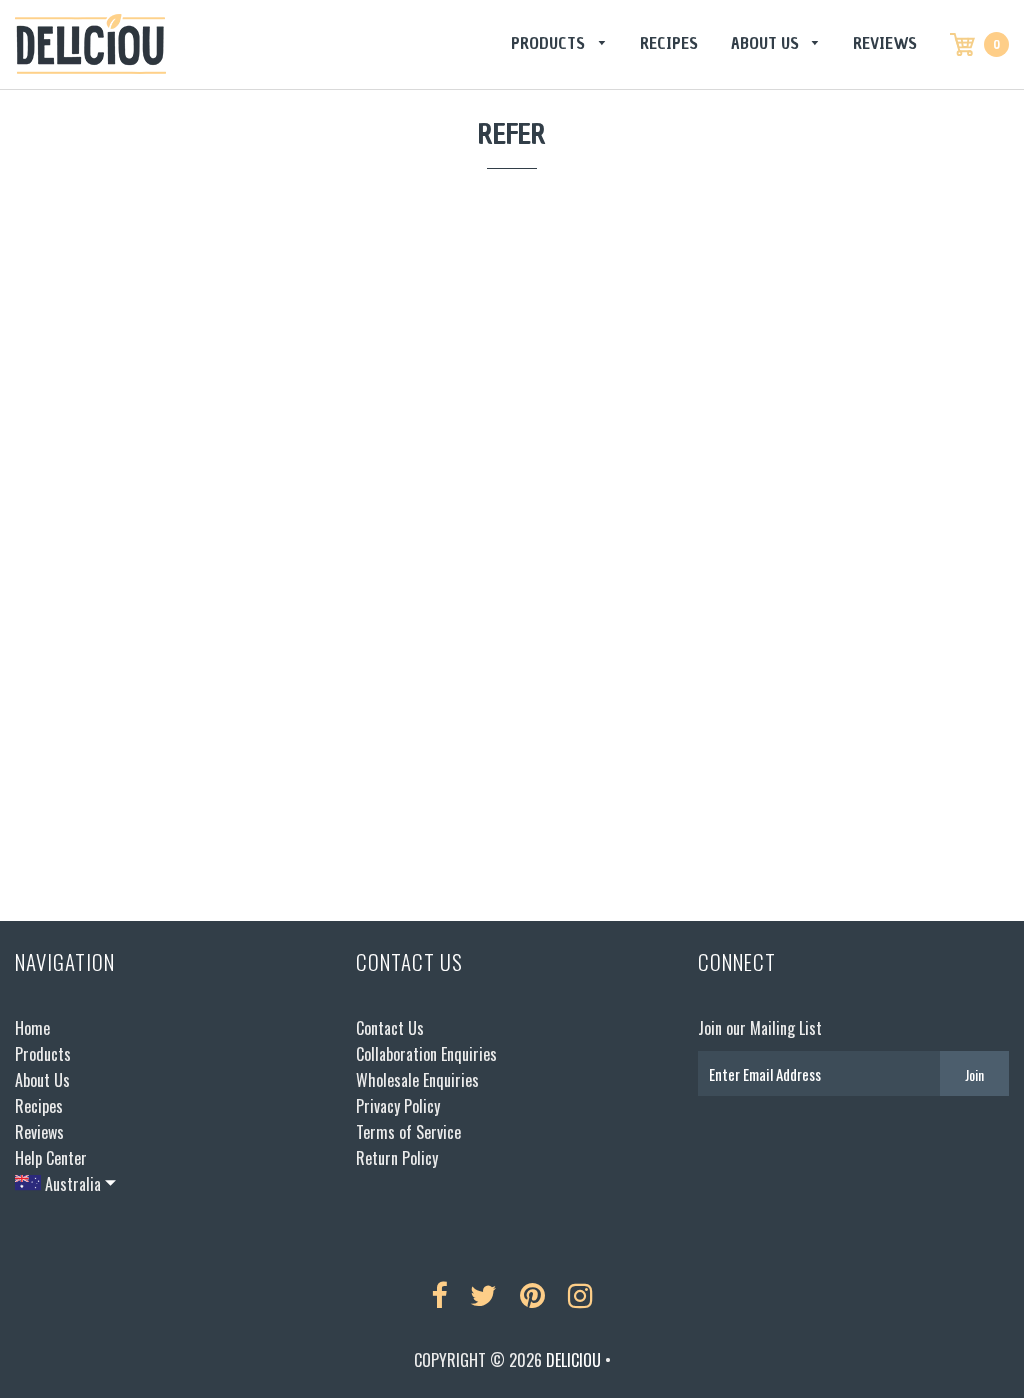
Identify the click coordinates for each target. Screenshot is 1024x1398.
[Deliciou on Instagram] (580, 1296)
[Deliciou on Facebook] (439, 1296)
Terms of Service (408, 1132)
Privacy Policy (398, 1106)
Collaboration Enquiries (426, 1054)
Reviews (885, 43)
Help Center (51, 1158)
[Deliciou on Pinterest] (532, 1296)
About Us (767, 43)
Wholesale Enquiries (417, 1080)
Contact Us (390, 1028)
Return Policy (397, 1158)
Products (550, 43)
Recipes (669, 43)
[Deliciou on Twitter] (483, 1296)
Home (32, 1028)
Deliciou (573, 1360)
